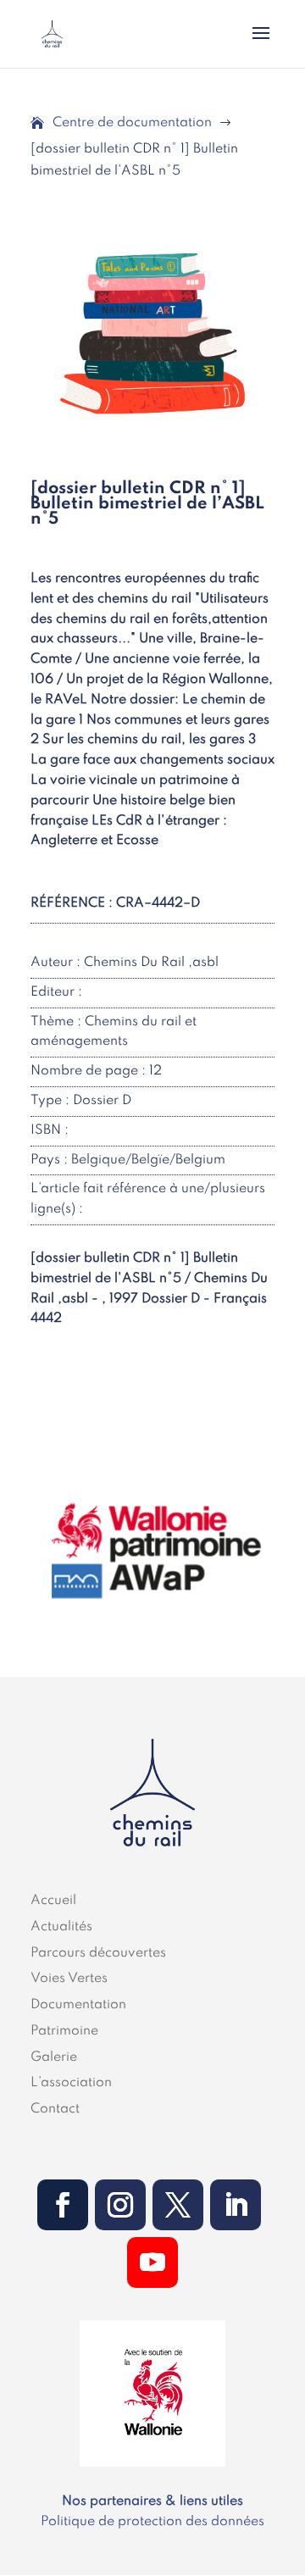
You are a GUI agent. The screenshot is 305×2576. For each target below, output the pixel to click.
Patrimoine (64, 2031)
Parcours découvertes (98, 1953)
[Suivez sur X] (178, 2205)
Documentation (78, 2005)
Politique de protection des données (152, 2522)
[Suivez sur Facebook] (63, 2205)
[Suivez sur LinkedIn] (236, 2205)
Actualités (61, 1927)
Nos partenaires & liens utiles (152, 2501)
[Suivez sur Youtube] (152, 2262)
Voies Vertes (69, 1979)
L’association (71, 2083)
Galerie (54, 2057)
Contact (55, 2109)
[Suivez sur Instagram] (120, 2205)
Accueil (53, 1901)
